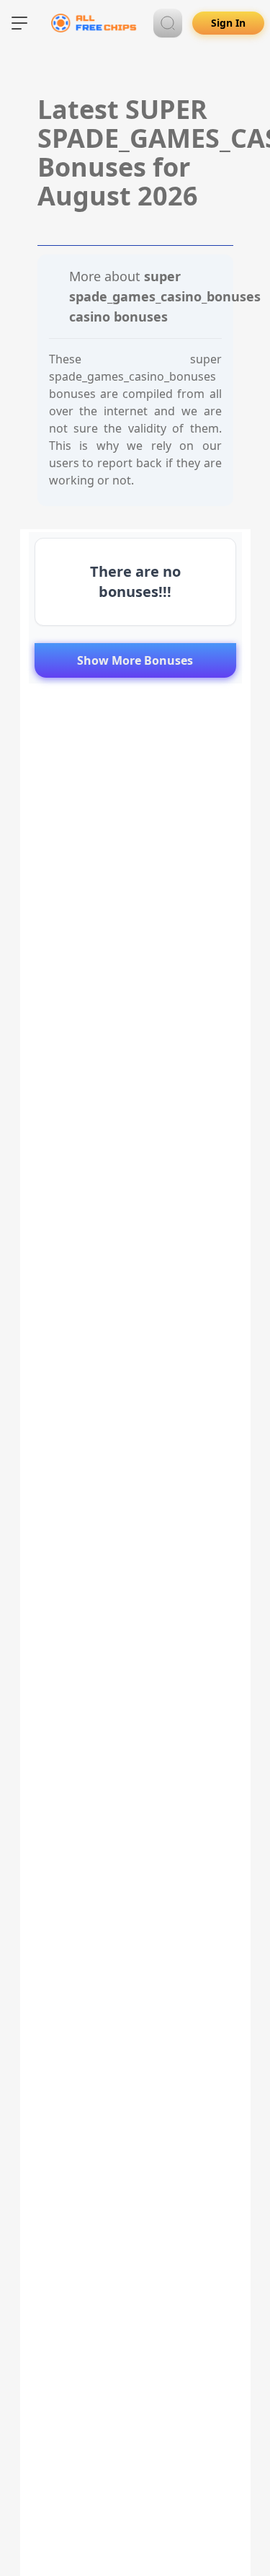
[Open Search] (168, 23)
